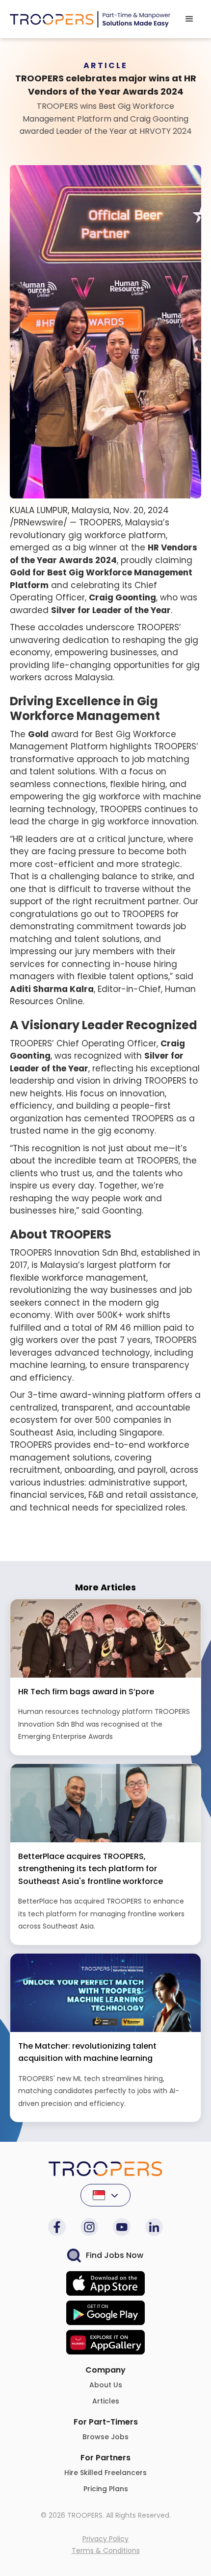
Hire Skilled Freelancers (105, 2473)
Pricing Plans (106, 2489)
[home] (90, 19)
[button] (189, 19)
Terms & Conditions (106, 2551)
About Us (106, 2385)
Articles (106, 2401)
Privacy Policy (105, 2539)
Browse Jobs (105, 2437)
